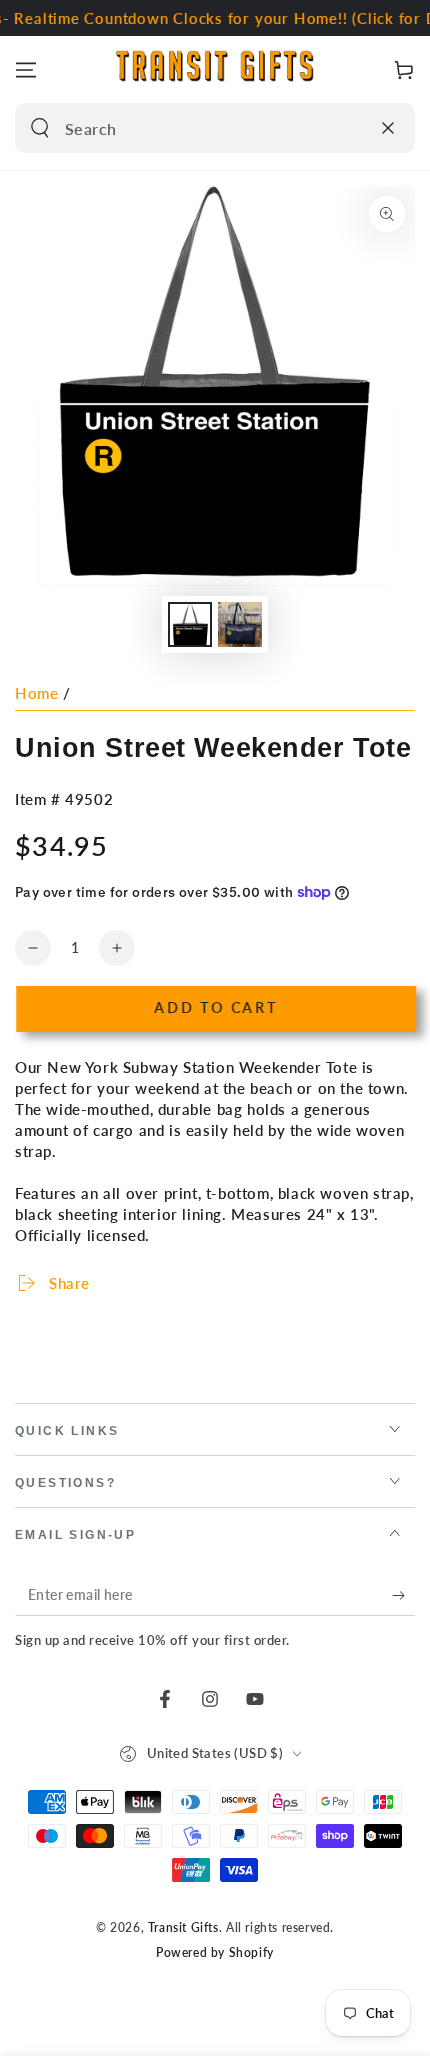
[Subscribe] (403, 1596)
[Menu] (26, 70)
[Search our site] (40, 128)
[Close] (388, 128)
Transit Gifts (183, 1927)
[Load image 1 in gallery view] (190, 624)
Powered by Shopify (215, 1952)
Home (36, 693)
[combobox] (193, 128)
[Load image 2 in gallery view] (240, 624)
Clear (349, 128)
